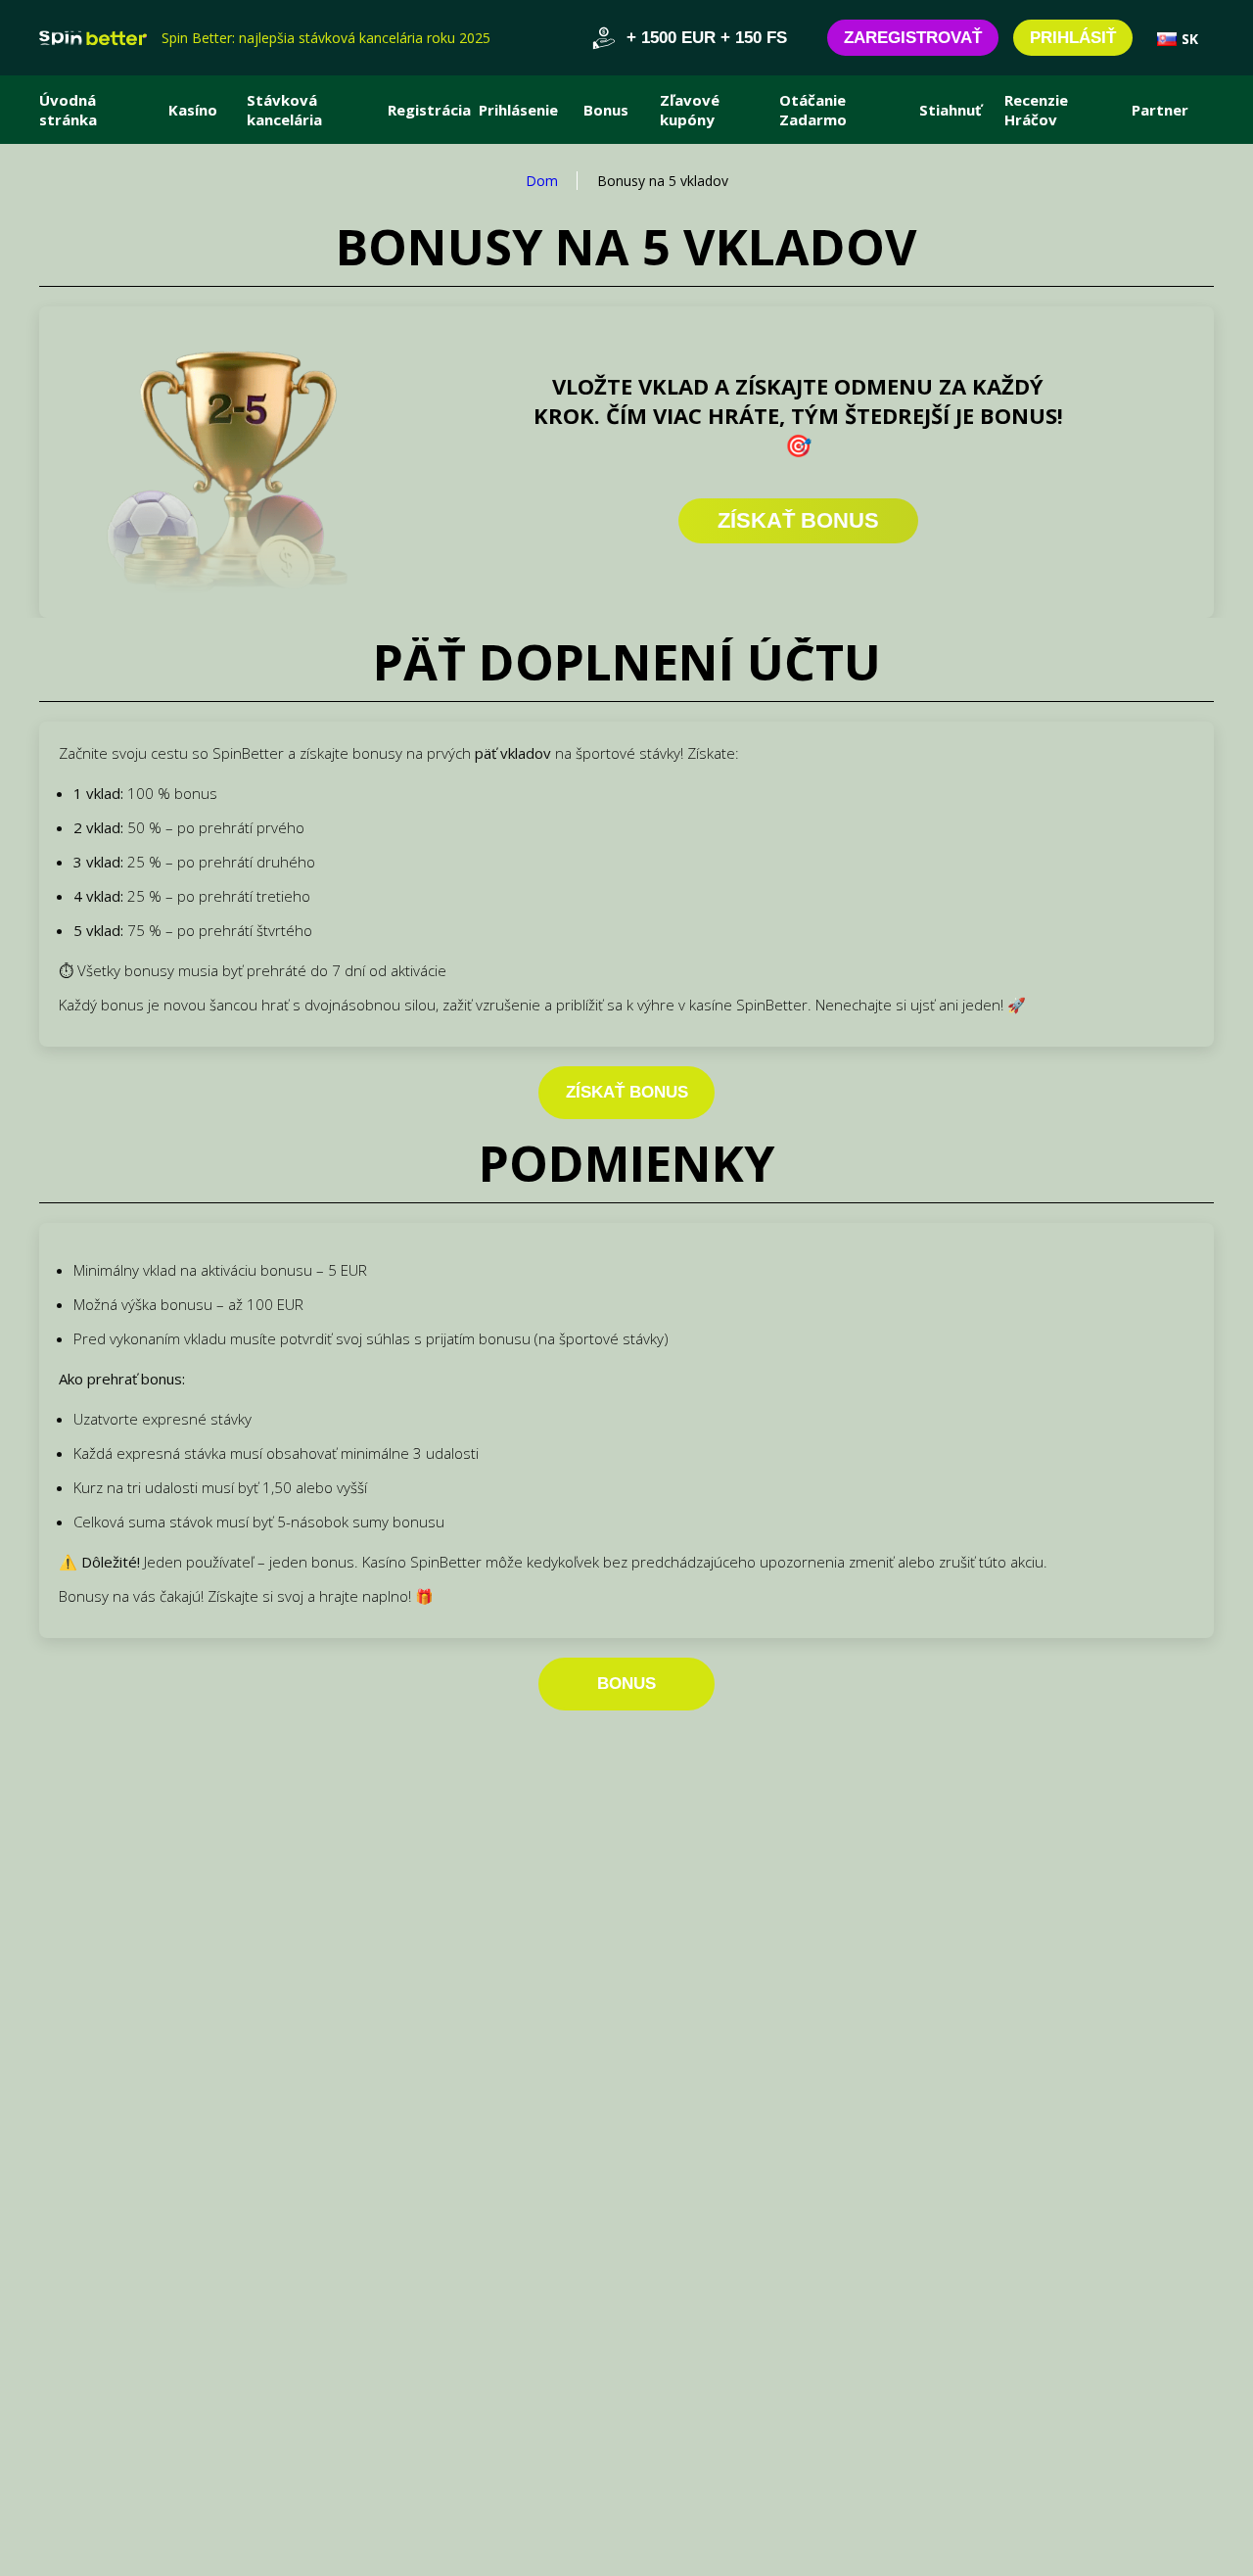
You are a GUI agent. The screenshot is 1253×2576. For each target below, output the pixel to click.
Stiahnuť (951, 110)
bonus (626, 1684)
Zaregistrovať (913, 38)
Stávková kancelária (284, 110)
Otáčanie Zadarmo (813, 110)
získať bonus (627, 1092)
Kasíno (193, 110)
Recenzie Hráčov (1036, 110)
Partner (1160, 110)
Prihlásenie (518, 110)
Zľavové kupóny (690, 110)
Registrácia (429, 110)
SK (1190, 39)
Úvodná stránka (68, 110)
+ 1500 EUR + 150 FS (707, 38)
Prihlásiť (1073, 38)
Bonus (606, 110)
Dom (542, 181)
